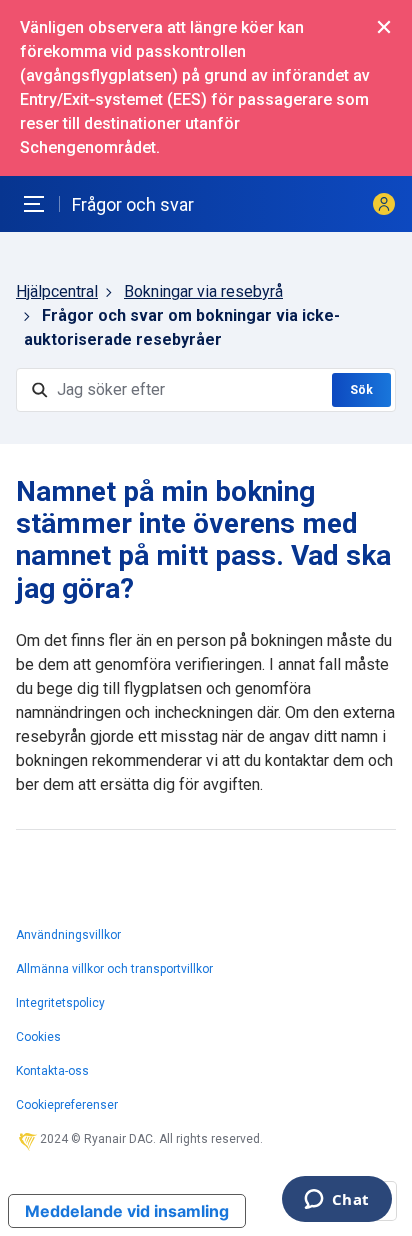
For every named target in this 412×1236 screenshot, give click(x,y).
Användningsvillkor (68, 935)
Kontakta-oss (52, 1071)
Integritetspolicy (60, 1003)
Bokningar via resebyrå (203, 291)
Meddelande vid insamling (127, 1211)
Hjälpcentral (57, 291)
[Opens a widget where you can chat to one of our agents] (336, 1201)
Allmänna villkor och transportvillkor (114, 969)
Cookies (38, 1037)
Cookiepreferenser (67, 1105)
